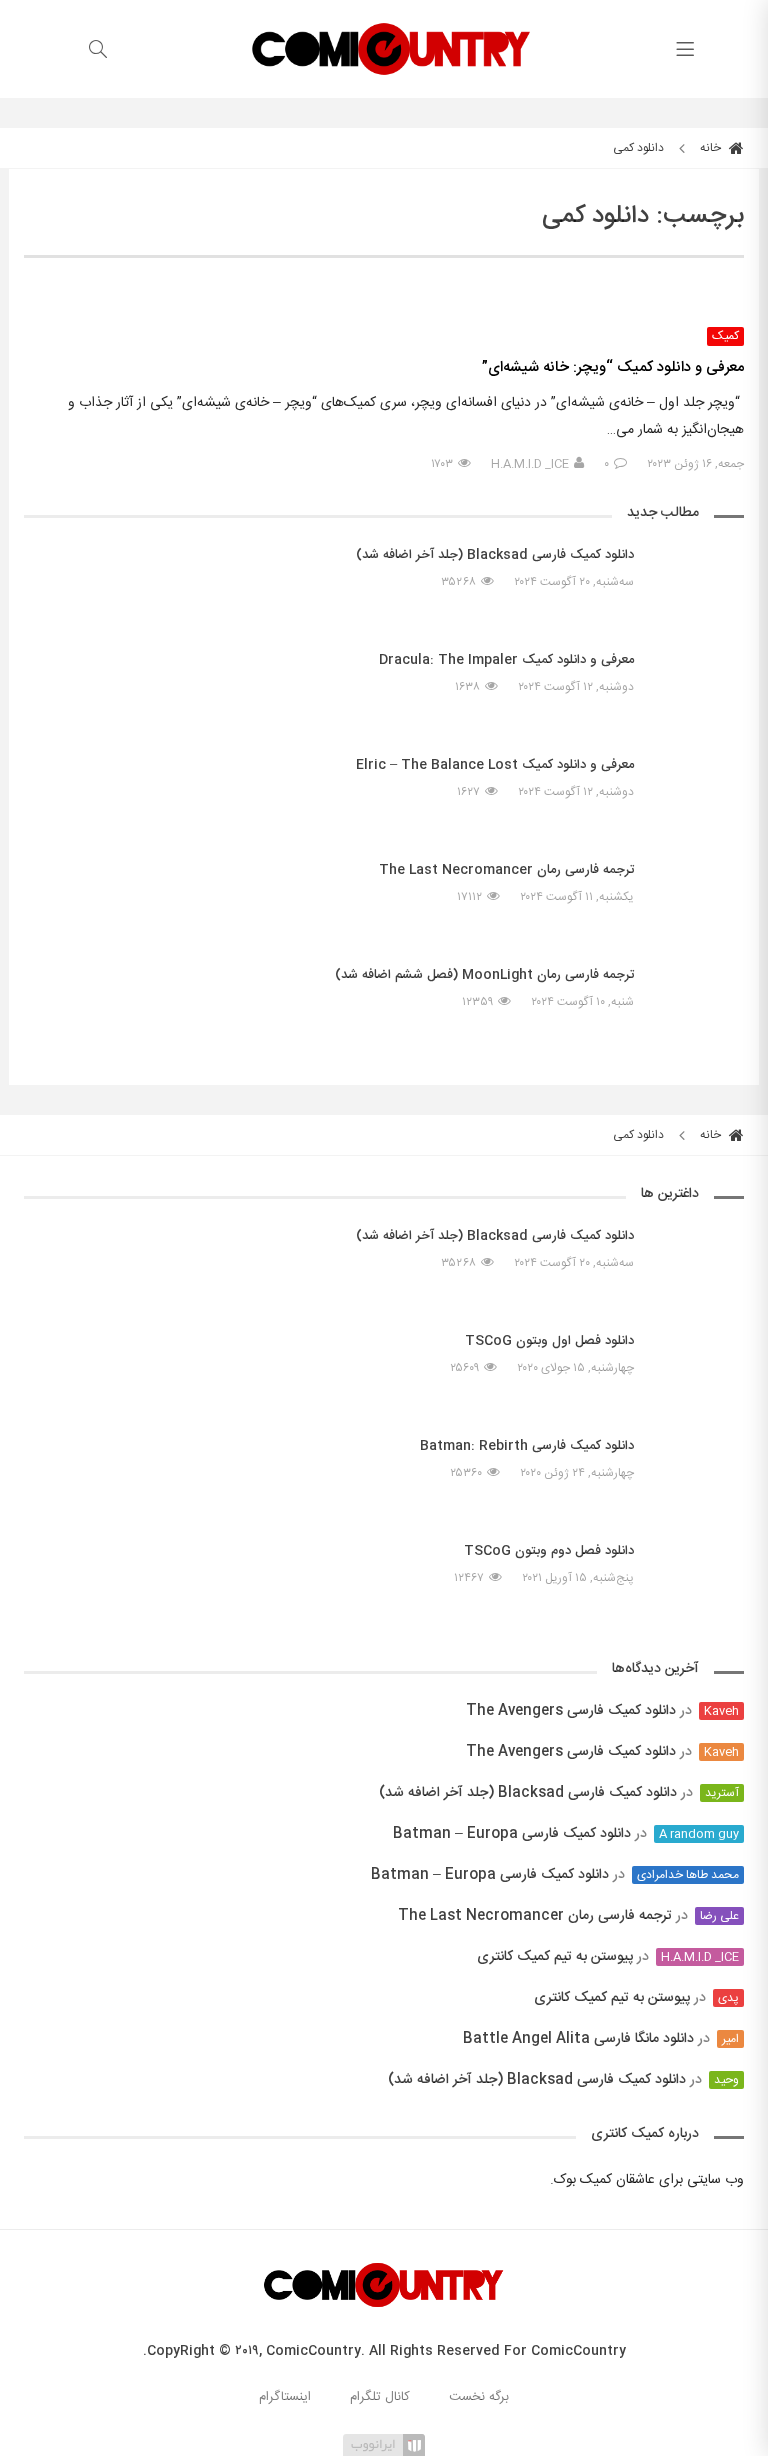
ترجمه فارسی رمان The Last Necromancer (535, 1916)
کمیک (725, 336)
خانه (712, 148)
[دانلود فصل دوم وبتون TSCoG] (699, 1569)
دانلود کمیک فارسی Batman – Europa (512, 1834)
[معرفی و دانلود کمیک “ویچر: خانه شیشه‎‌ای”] (384, 297)
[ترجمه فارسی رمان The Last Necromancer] (699, 888)
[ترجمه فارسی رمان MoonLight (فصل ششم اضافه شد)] (699, 1011)
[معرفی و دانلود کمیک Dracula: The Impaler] (699, 687)
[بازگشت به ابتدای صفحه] (17, 2438)
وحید (726, 2080)
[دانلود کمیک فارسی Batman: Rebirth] (699, 1473)
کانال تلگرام (380, 2397)
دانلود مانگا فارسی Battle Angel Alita (578, 2039)
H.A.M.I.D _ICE (530, 464)
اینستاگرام (285, 2397)
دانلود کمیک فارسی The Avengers (571, 1711)
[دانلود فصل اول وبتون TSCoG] (699, 1359)
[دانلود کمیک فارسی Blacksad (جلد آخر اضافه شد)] (699, 582)
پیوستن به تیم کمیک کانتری (555, 1957)
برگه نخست (479, 2397)
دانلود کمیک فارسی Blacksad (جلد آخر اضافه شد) (528, 1793)
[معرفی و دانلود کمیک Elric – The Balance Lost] (699, 792)
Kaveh (721, 1711)
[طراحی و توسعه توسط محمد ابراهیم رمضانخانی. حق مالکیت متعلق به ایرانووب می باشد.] (384, 2444)
